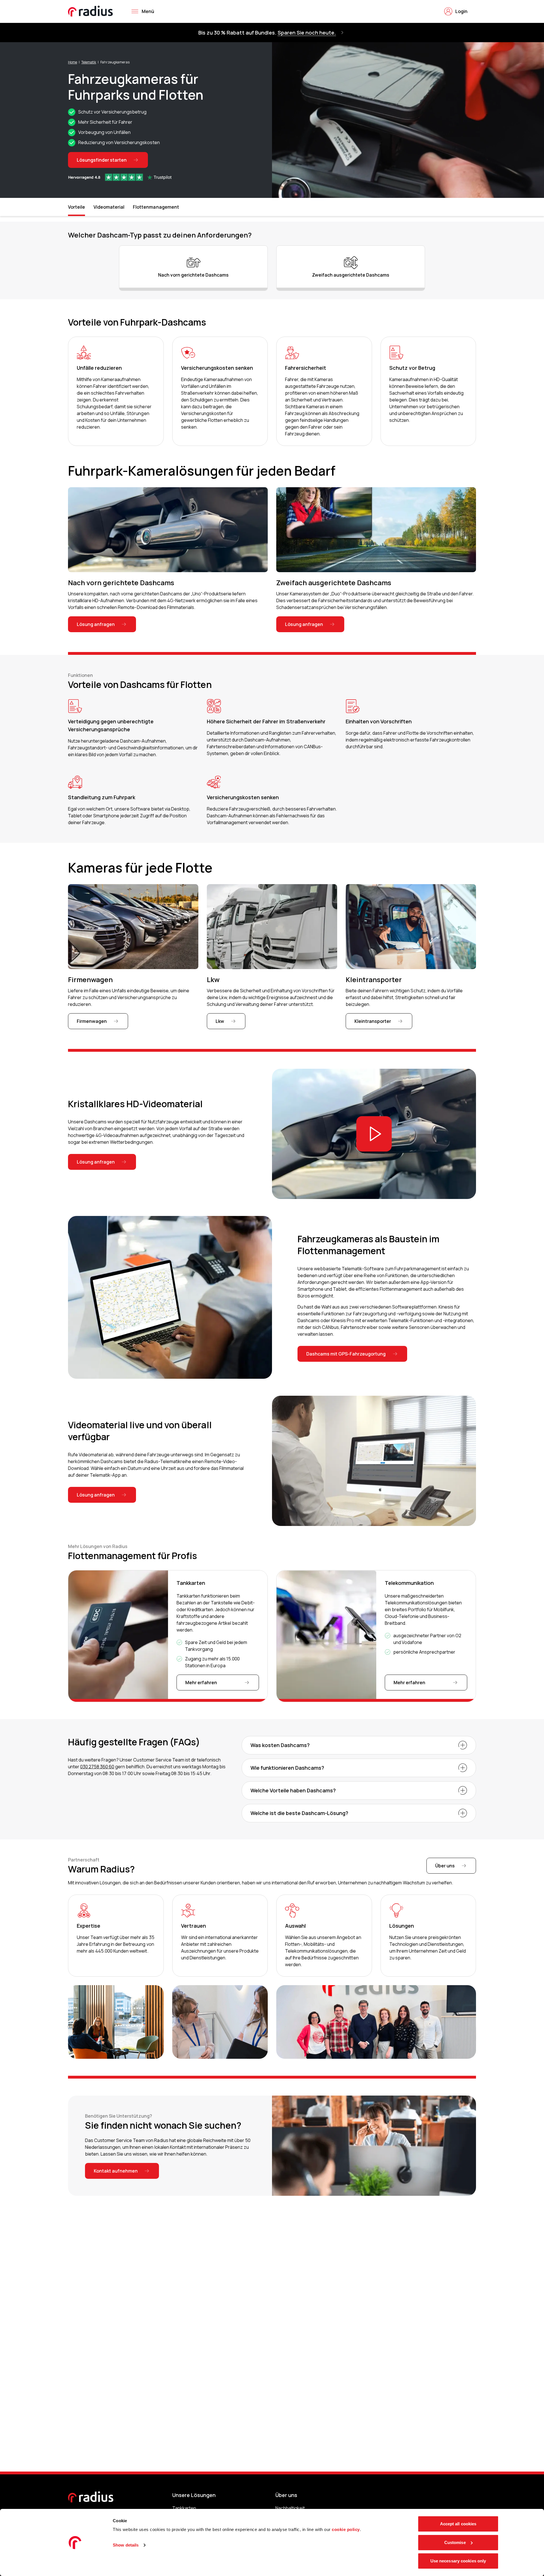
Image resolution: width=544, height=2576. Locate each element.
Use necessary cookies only (458, 2561)
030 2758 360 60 (97, 1767)
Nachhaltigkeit (290, 2508)
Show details (126, 2545)
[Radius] (91, 11)
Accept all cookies (458, 2524)
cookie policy (346, 2529)
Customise (455, 2542)
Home (73, 62)
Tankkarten (184, 2508)
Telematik (89, 62)
